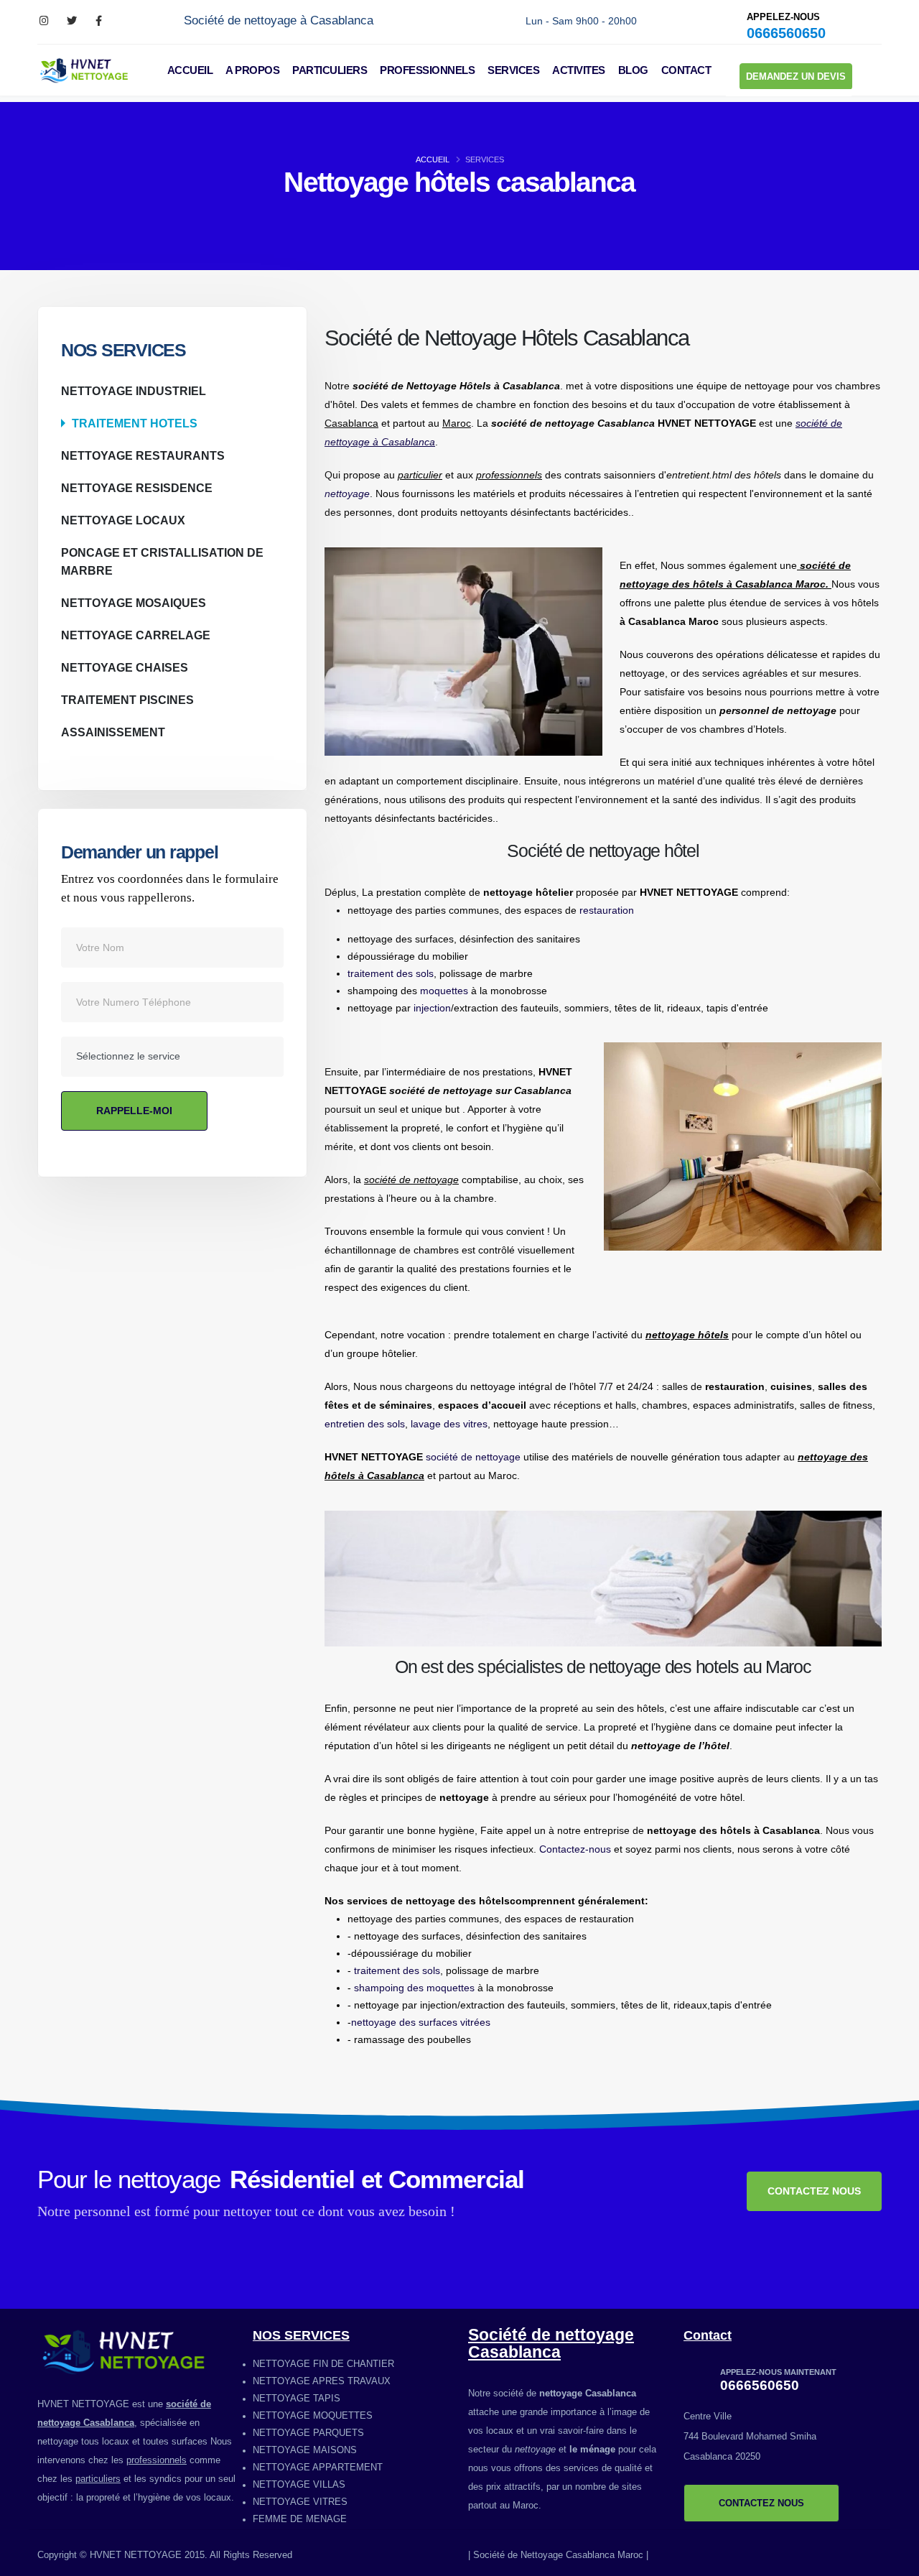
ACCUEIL (190, 70)
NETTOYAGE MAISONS (305, 2450)
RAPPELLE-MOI (134, 1111)
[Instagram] (44, 21)
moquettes (444, 991)
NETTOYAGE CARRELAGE (136, 635)
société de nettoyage (473, 1457)
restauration (607, 910)
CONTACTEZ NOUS (814, 2191)
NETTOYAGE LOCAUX (123, 520)
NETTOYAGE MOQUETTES (313, 2416)
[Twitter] (71, 21)
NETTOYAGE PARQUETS (308, 2433)
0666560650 (786, 33)
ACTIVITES (579, 70)
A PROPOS (252, 70)
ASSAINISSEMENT (113, 732)
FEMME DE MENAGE (300, 2519)
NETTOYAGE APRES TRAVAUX (322, 2381)
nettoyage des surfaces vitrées (421, 2022)
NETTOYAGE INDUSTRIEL (134, 391)
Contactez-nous (575, 1849)
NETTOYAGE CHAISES (125, 667)
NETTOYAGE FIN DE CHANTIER (323, 2364)
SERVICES (513, 70)
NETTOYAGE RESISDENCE (137, 488)
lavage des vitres (449, 1424)
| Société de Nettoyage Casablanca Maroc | (558, 2555)
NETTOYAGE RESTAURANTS (143, 455)
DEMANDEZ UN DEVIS (796, 77)
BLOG (633, 70)
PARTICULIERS (330, 70)
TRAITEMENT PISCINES (127, 700)
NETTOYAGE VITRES (300, 2502)
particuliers (98, 2479)
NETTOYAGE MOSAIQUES (134, 603)
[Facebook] (99, 21)
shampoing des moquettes (414, 1988)
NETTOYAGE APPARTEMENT (318, 2468)
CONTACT (686, 70)
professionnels (157, 2460)
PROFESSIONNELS (427, 70)
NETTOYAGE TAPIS (297, 2399)
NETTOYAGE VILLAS (299, 2485)
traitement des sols (391, 973)
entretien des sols (365, 1424)
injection (432, 1008)
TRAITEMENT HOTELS (135, 423)
